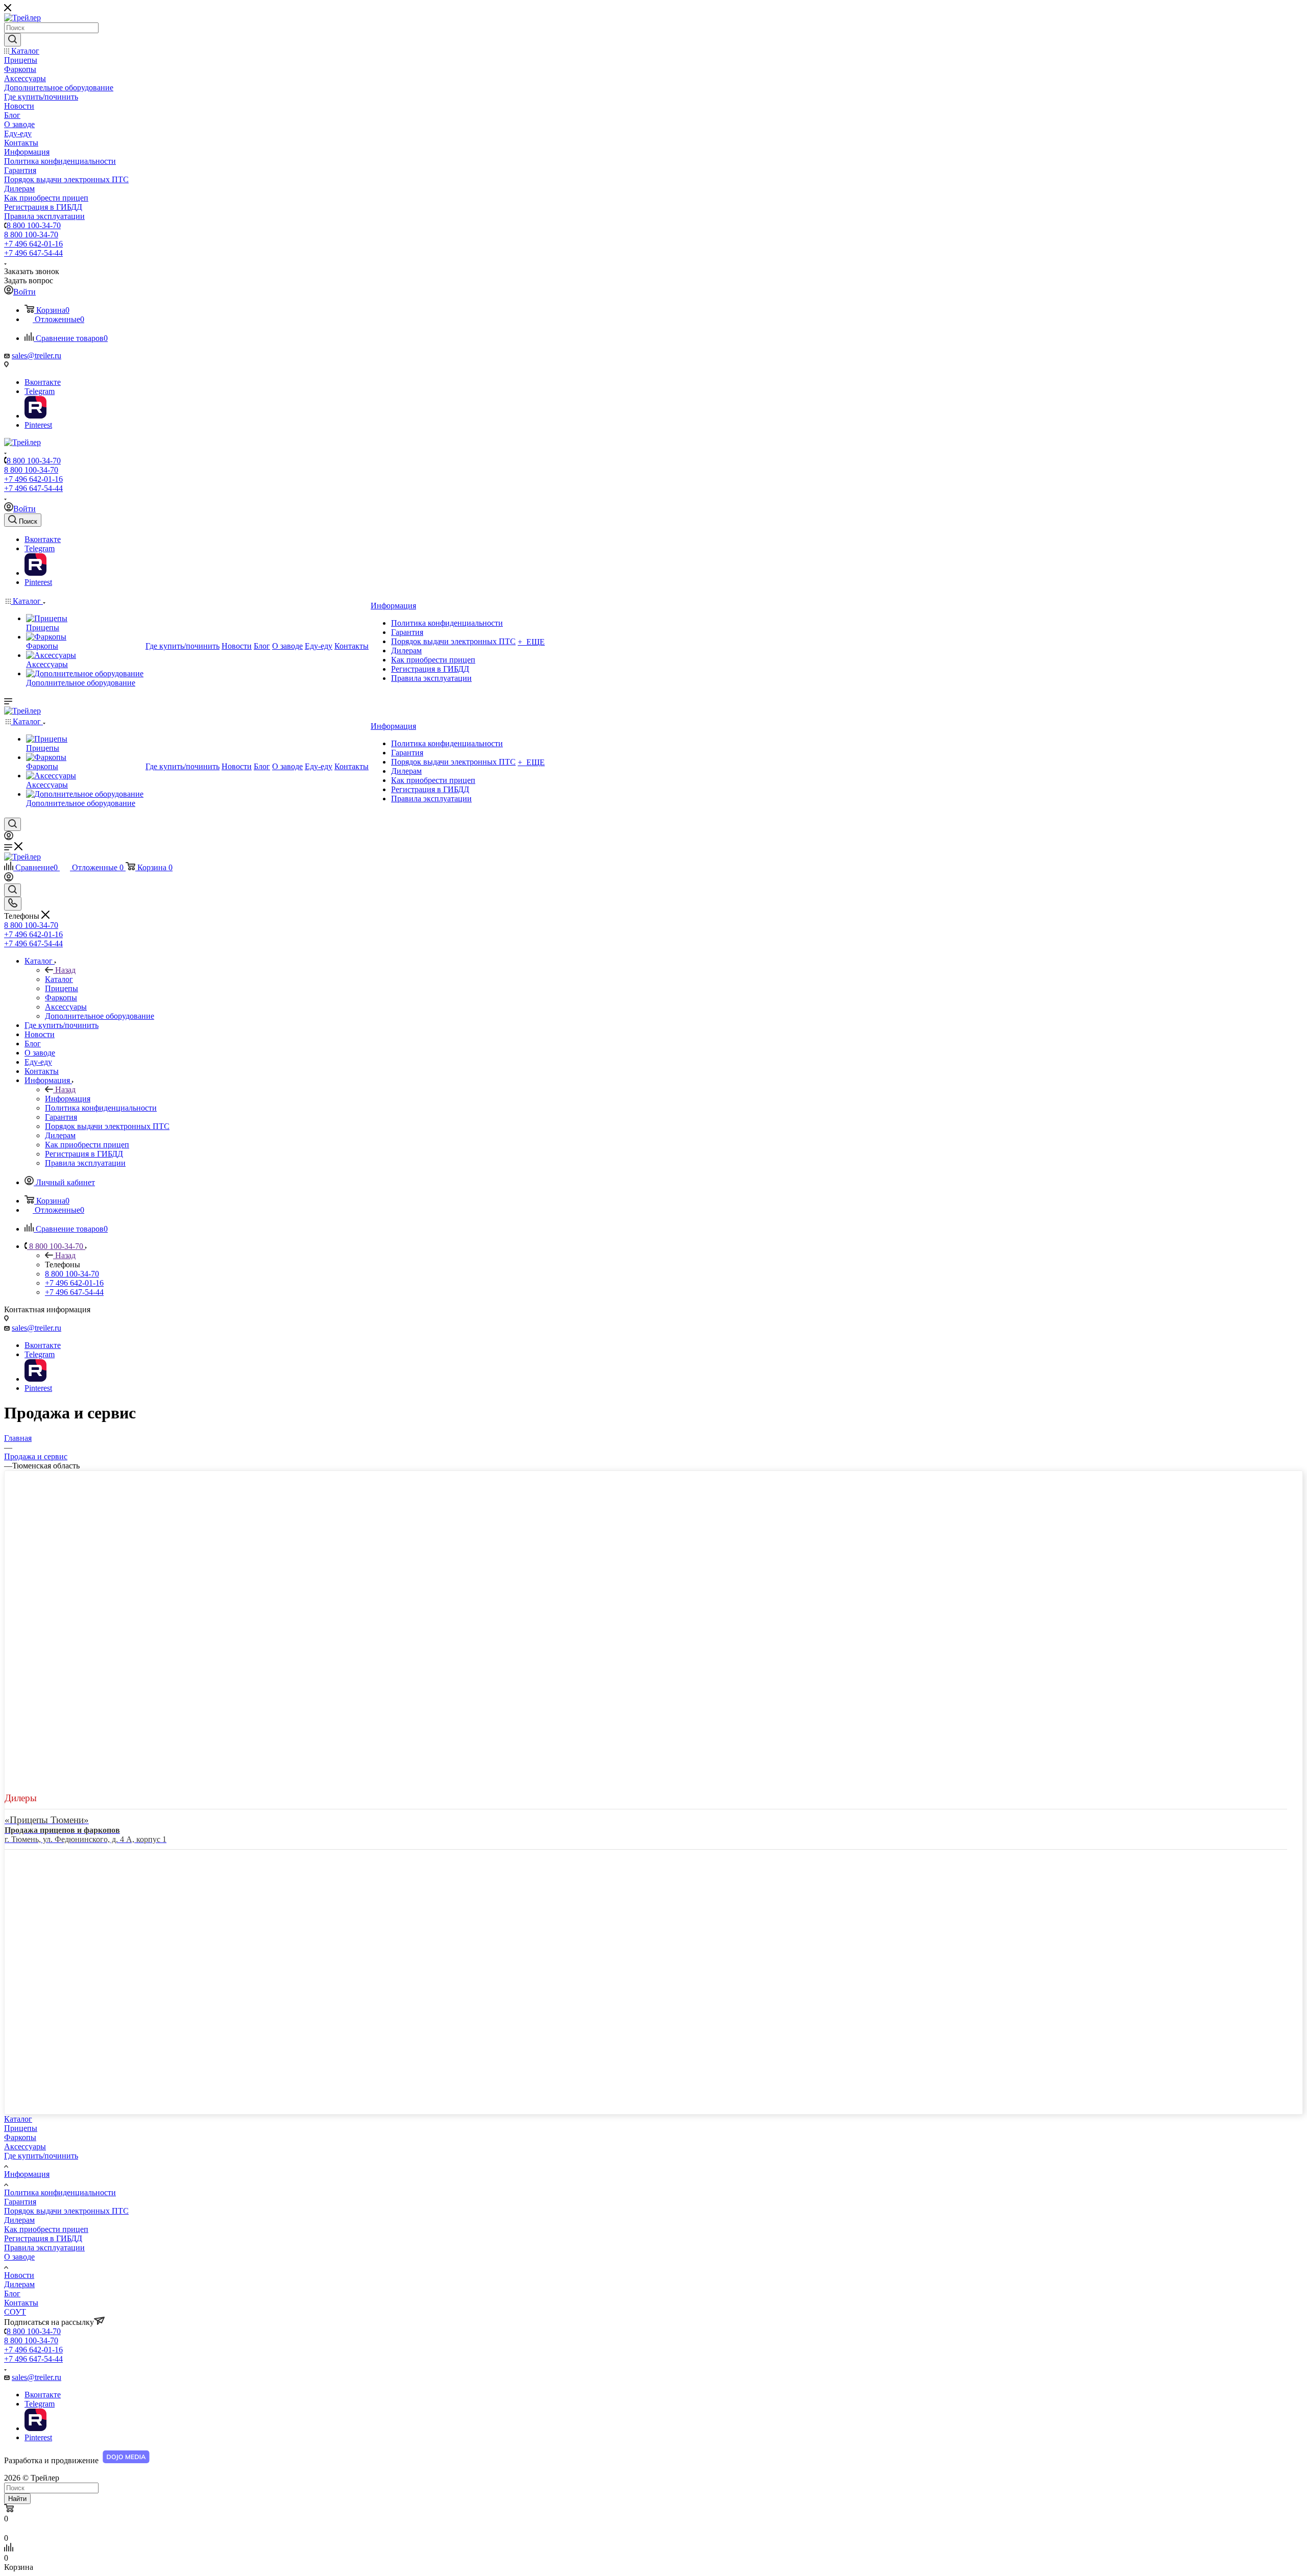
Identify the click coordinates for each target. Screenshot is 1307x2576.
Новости (19, 2275)
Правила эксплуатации (44, 2248)
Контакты (21, 2303)
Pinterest (38, 425)
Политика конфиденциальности (60, 2192)
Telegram (40, 391)
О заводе (19, 2257)
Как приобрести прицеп (46, 2229)
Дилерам (19, 2220)
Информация (68, 1099)
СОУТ (15, 2312)
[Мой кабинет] (9, 837)
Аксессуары (25, 2146)
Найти (17, 2499)
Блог (12, 2293)
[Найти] (13, 40)
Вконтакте (43, 382)
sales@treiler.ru (37, 355)
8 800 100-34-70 (34, 225)
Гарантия (20, 2202)
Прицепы (21, 2128)
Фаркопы (20, 2137)
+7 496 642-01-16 (33, 244)
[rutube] (35, 416)
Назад (65, 970)
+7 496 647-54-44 (33, 253)
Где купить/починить (41, 2156)
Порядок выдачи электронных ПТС (66, 2211)
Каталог (59, 979)
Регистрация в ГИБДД (43, 2238)
